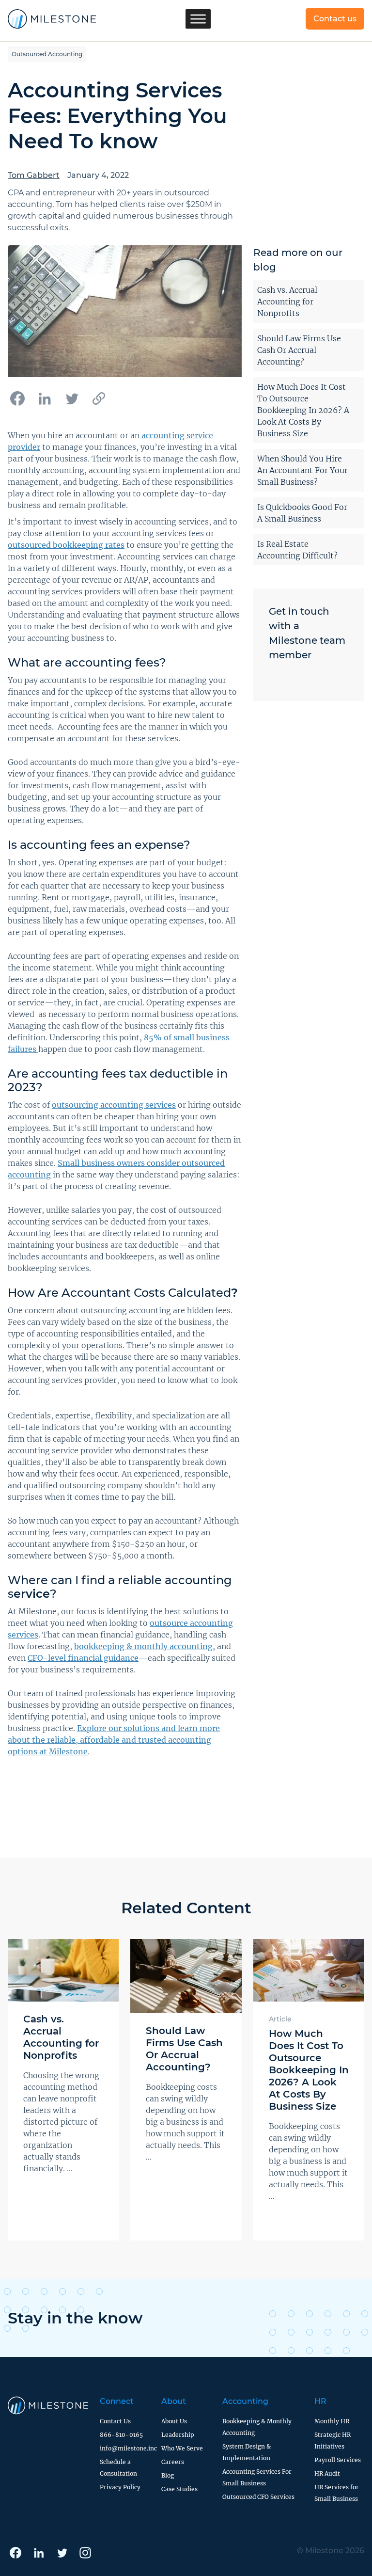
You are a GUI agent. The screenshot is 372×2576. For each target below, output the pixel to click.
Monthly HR (332, 2421)
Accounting (245, 2401)
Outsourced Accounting (47, 54)
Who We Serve (182, 2448)
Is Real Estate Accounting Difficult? (297, 550)
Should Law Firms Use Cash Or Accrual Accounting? (299, 350)
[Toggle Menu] (198, 19)
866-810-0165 (121, 2435)
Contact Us (115, 2421)
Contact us (335, 19)
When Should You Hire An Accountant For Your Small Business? (302, 470)
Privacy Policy (120, 2487)
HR (320, 2401)
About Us (174, 2421)
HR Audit (327, 2473)
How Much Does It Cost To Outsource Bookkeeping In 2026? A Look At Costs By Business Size (303, 410)
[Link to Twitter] (62, 2553)
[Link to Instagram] (85, 2553)
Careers (173, 2462)
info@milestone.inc (128, 2448)
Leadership (178, 2435)
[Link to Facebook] (15, 2553)
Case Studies (179, 2489)
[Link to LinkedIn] (39, 2553)
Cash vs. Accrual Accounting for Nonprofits (287, 302)
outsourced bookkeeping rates (66, 545)
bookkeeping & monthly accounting (143, 1646)
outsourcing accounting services (114, 1105)
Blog (168, 2475)
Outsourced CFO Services (258, 2497)
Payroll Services (338, 2460)
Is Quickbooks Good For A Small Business (302, 513)
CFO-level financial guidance (83, 1658)
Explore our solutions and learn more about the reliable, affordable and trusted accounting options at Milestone (114, 1740)
